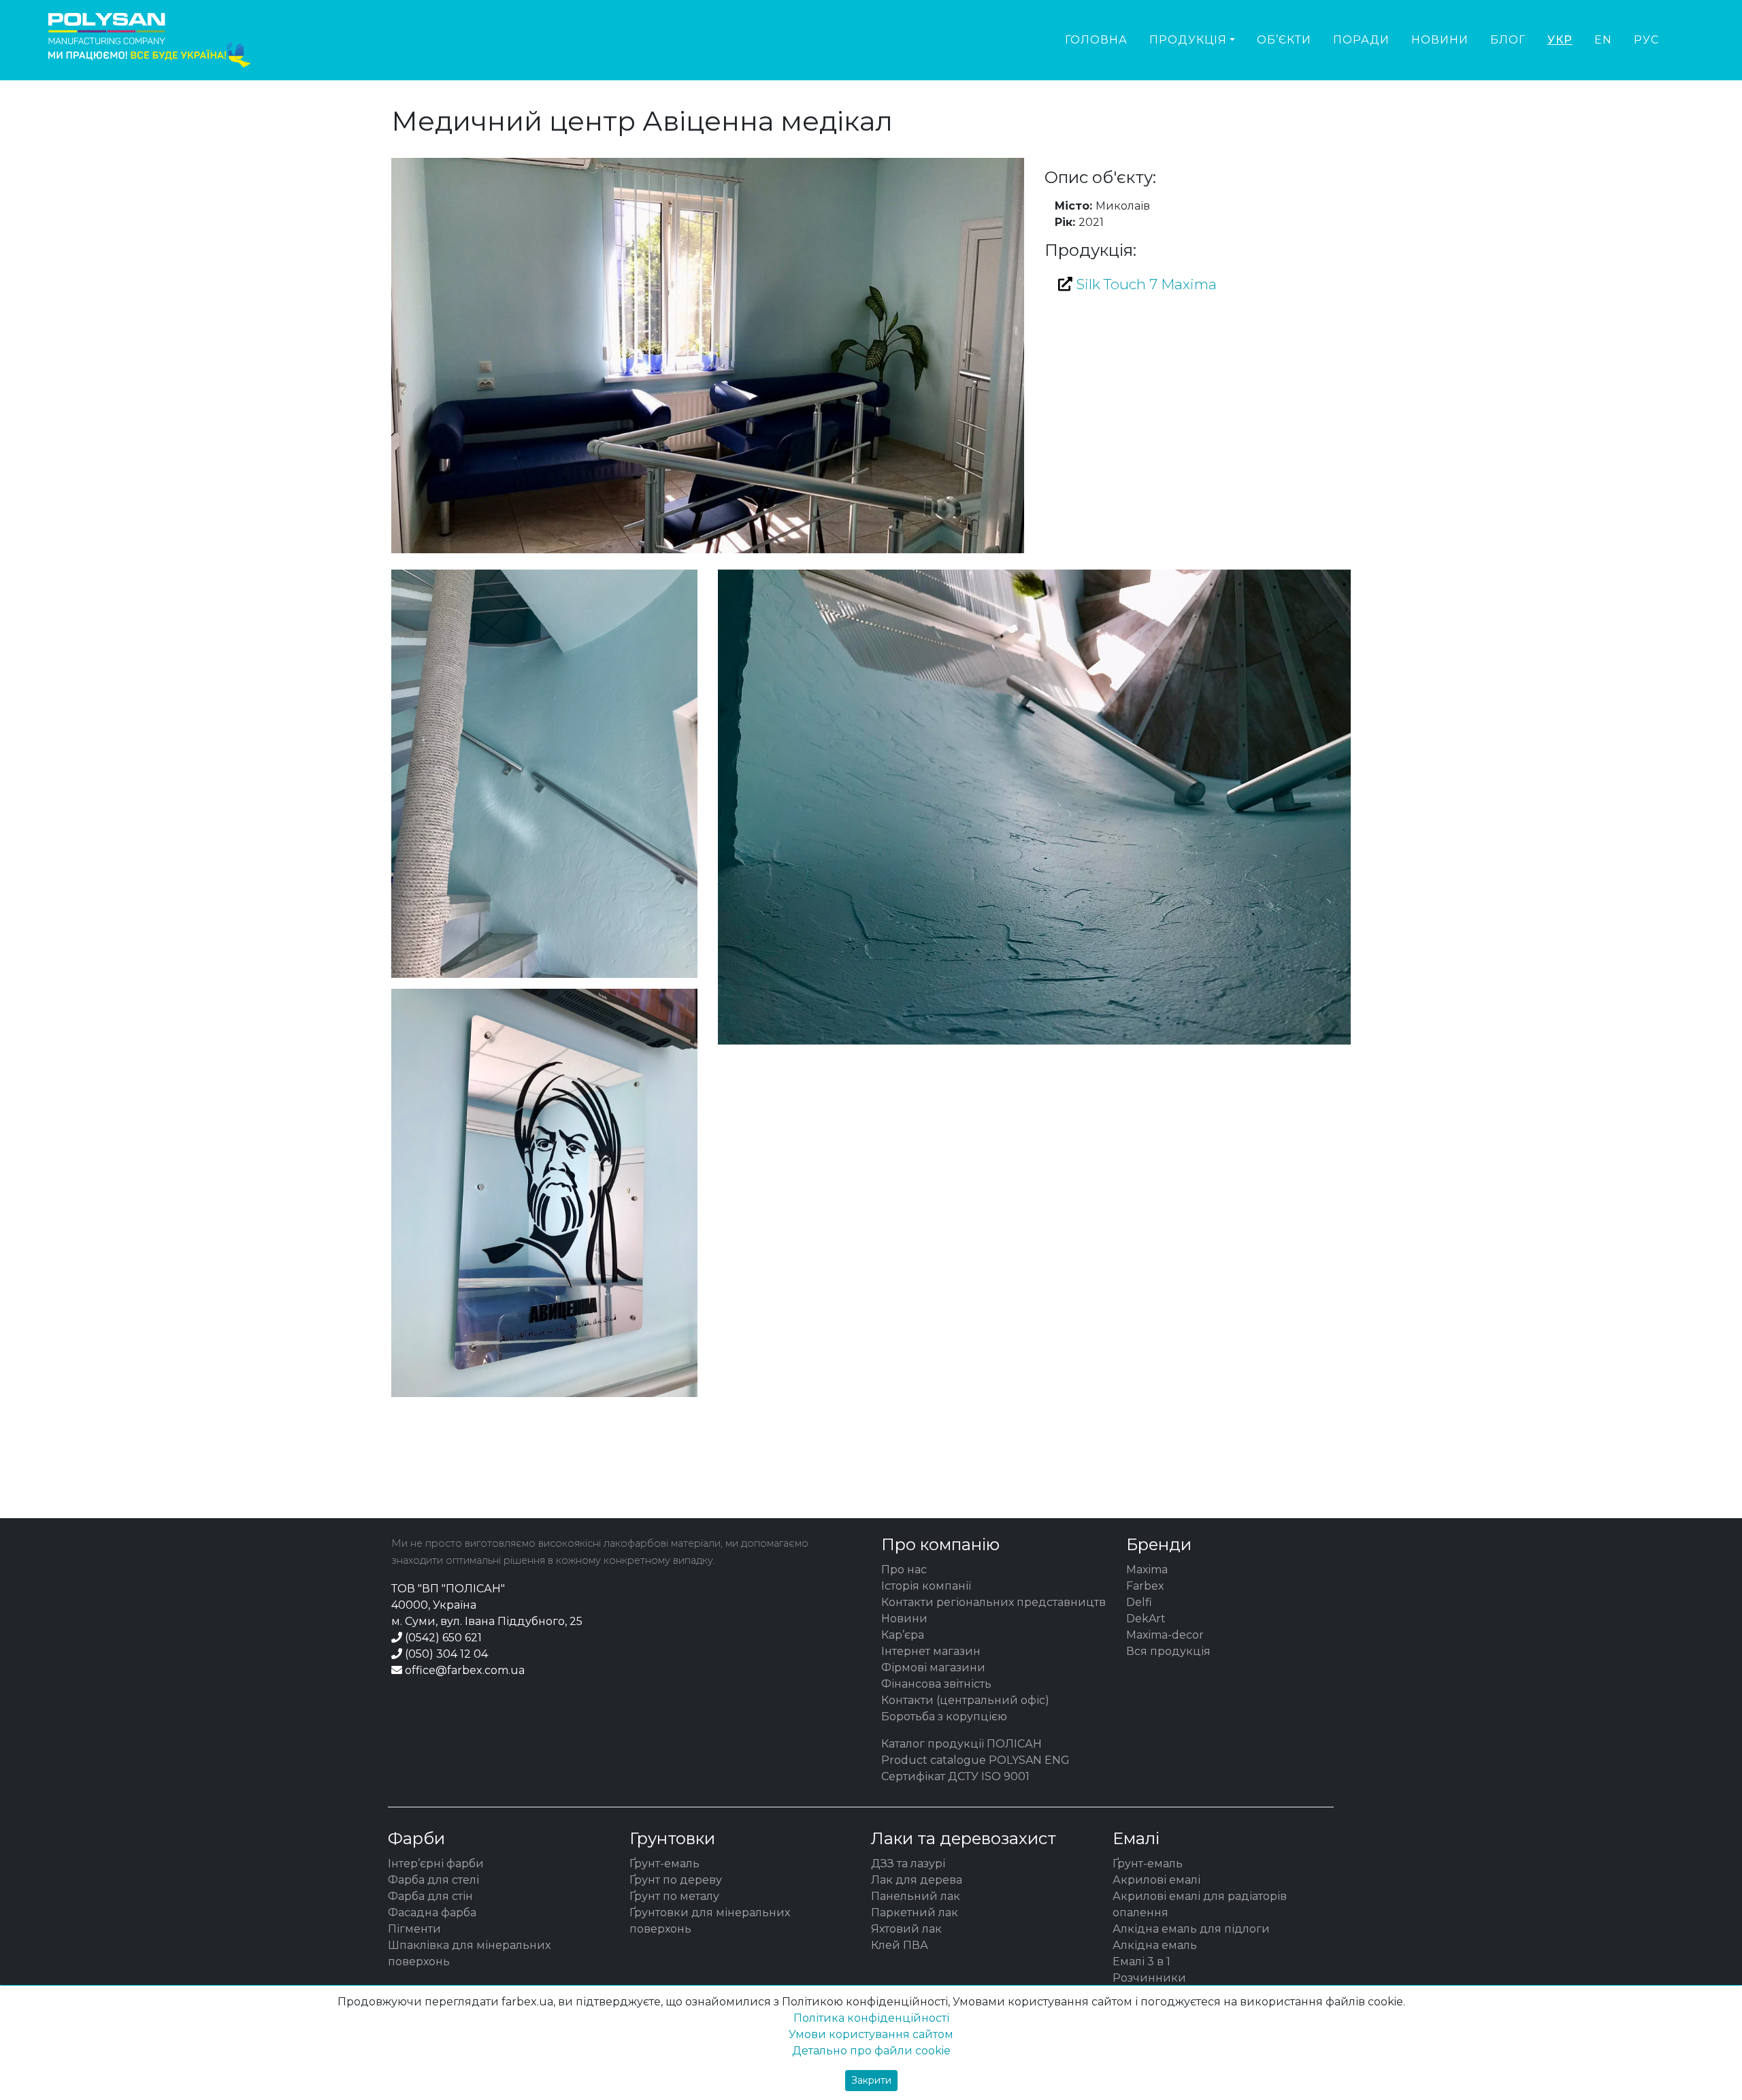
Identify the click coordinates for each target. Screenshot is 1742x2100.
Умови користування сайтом (871, 2034)
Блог (1508, 40)
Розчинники (1149, 1978)
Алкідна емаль (1155, 1945)
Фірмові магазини (933, 1668)
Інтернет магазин (931, 1651)
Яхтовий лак (906, 1929)
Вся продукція (1168, 1651)
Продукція (1188, 40)
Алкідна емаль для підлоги (1191, 1929)
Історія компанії (926, 1586)
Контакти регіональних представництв (993, 1602)
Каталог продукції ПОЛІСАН (962, 1744)
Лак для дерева (917, 1880)
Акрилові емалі (1156, 1880)
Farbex (1145, 1586)
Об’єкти (1284, 40)
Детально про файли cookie (871, 2051)
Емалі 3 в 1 (1141, 1962)
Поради (1361, 40)
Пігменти (414, 1929)
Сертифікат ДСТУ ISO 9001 (955, 1776)
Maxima (1147, 1570)
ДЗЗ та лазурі (908, 1864)
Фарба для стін (430, 1896)
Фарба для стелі (433, 1880)
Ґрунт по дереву (676, 1880)
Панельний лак (916, 1896)
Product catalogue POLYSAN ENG (975, 1760)
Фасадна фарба (432, 1913)
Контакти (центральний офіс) (965, 1700)
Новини (1440, 40)
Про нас (904, 1570)
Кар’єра (903, 1635)
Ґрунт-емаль (664, 1864)
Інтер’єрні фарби (436, 1864)
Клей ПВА (900, 1945)
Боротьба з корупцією (944, 1717)
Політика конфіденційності (871, 2018)
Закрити (871, 2080)
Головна (1096, 40)
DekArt (1146, 1619)
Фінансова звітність (936, 1684)
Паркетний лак (915, 1913)
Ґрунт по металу (674, 1896)
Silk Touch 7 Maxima (1145, 284)
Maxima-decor (1165, 1635)
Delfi (1139, 1602)
